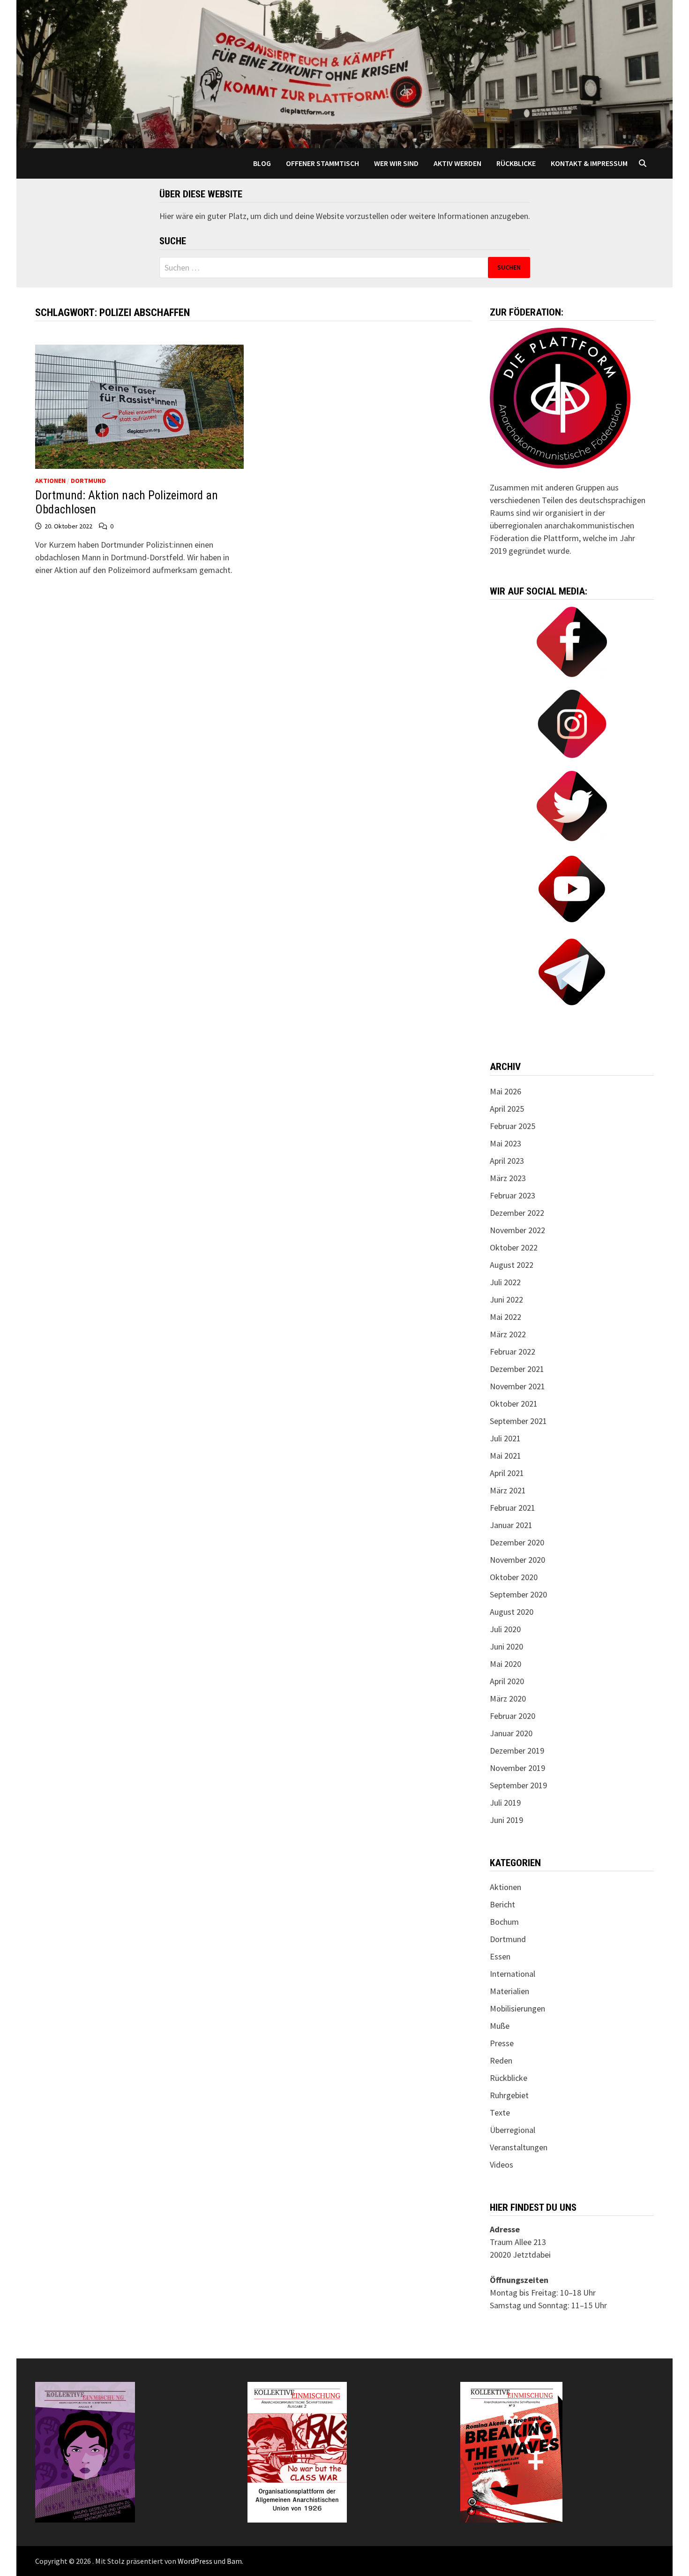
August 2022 (512, 1265)
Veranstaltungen (519, 2147)
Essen (500, 1956)
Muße (500, 2026)
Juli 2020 (505, 1629)
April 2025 (507, 1109)
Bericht (502, 1904)
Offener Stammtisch (322, 163)
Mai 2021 (506, 1456)
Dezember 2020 (517, 1542)
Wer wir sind (396, 163)
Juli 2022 (505, 1282)
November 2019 (517, 1768)
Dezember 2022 (517, 1213)
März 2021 (508, 1490)
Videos (502, 2165)
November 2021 (517, 1386)
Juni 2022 (506, 1299)
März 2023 (508, 1178)
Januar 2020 (511, 1733)
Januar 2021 (511, 1525)
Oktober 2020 (514, 1577)
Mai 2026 (506, 1091)
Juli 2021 (505, 1438)
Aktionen (50, 481)
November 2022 (517, 1230)
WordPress (195, 2561)
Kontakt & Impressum (589, 163)
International (513, 1974)
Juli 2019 (505, 1803)
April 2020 (507, 1681)
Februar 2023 (513, 1195)
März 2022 (508, 1334)
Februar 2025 (513, 1126)
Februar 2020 (513, 1716)
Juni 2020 (506, 1646)
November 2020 (517, 1560)
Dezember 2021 (517, 1369)
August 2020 (512, 1612)
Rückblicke (516, 163)
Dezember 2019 (517, 1751)
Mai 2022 (506, 1317)
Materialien (509, 1991)
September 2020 (518, 1594)
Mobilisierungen (517, 2008)
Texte (500, 2113)
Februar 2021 (513, 1508)
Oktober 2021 (514, 1404)
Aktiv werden (457, 163)
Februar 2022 (513, 1352)
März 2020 (508, 1699)
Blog (262, 163)
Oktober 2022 (514, 1247)
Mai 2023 (506, 1143)
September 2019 (518, 1785)
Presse (502, 2043)
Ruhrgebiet (509, 2095)
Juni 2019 (506, 1820)
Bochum (504, 1922)
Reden (501, 2060)
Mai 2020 (506, 1664)
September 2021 (518, 1421)
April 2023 (507, 1161)
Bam (234, 2561)
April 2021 (507, 1473)
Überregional (513, 2130)
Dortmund (88, 481)
